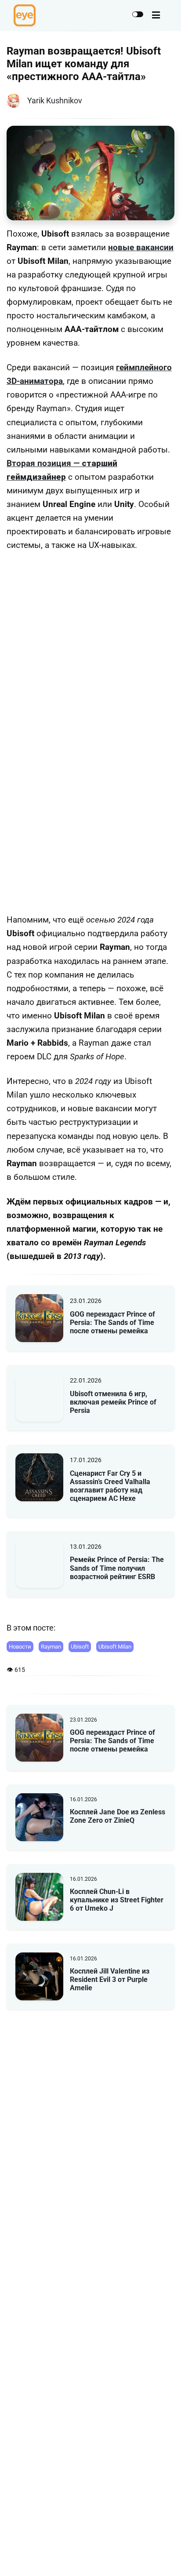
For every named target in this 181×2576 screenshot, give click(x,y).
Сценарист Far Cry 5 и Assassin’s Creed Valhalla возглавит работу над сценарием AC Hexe (110, 1486)
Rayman (51, 1647)
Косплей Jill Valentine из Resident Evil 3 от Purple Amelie (110, 1979)
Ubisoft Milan (115, 1647)
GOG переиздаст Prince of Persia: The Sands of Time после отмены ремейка (112, 1323)
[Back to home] (149, 2556)
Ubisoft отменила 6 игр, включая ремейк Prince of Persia (113, 1402)
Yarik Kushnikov (55, 100)
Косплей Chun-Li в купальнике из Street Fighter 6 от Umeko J (117, 1900)
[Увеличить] (163, 575)
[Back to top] (167, 2556)
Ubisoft (80, 1647)
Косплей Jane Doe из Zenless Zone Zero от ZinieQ (118, 1816)
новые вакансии (141, 248)
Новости (20, 1647)
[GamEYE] (25, 15)
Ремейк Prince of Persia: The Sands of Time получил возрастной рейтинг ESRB (117, 1568)
